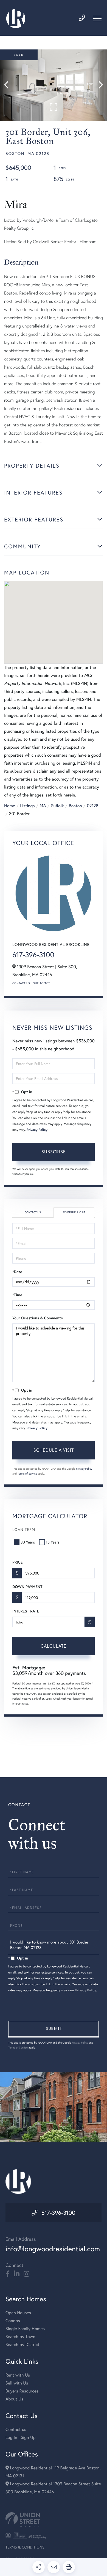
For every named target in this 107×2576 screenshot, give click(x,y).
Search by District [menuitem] (22, 2345)
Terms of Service (27, 1474)
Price (17, 1562)
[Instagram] (26, 2274)
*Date (17, 1272)
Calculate (54, 1646)
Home (10, 806)
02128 (93, 806)
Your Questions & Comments (38, 1318)
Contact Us (21, 983)
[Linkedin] (17, 2274)
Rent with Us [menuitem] (18, 2375)
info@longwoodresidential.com (53, 2249)
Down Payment (27, 1587)
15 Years (53, 1542)
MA (43, 806)
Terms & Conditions (25, 2547)
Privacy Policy (37, 1130)
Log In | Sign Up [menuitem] (21, 2437)
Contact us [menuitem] (16, 2429)
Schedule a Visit (74, 1212)
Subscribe (54, 1152)
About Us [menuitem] (14, 2399)
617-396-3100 (33, 955)
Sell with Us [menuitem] (17, 2383)
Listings (27, 806)
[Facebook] (8, 2274)
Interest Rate (26, 1611)
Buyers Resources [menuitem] (22, 2391)
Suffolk (57, 806)
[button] (9, 85)
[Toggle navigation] (97, 18)
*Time (17, 1295)
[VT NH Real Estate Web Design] (54, 2520)
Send (54, 2029)
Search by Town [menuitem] (20, 2337)
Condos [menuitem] (13, 2321)
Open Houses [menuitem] (18, 2313)
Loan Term (24, 1529)
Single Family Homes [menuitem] (25, 2329)
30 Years (28, 1542)
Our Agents (41, 983)
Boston (75, 806)
